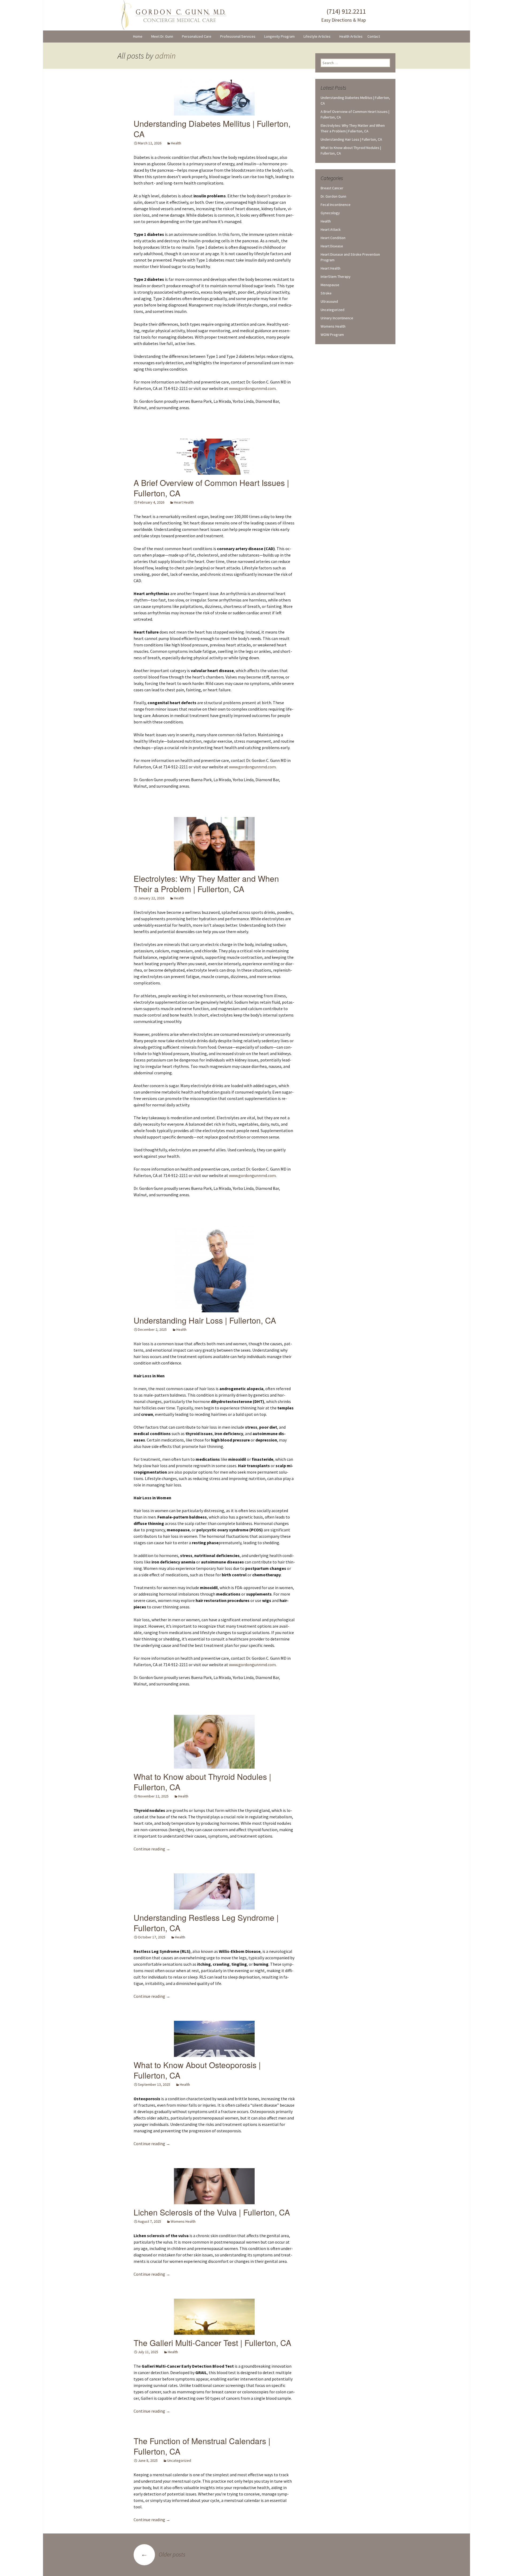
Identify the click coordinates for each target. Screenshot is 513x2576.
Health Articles (351, 36)
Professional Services (238, 36)
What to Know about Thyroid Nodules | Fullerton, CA (202, 1782)
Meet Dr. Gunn (162, 36)
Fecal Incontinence (336, 205)
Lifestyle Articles (317, 36)
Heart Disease (332, 246)
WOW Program (332, 335)
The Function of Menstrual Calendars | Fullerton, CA (202, 2446)
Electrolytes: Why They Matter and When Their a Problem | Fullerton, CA (206, 884)
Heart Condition (333, 238)
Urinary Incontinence (337, 318)
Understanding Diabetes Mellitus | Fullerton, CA (212, 129)
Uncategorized (179, 2460)
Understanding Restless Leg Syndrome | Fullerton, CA (206, 1923)
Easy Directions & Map (343, 20)
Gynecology (330, 213)
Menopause (330, 285)
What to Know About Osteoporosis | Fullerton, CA (197, 2070)
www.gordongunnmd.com (252, 388)
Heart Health (184, 502)
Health (176, 143)
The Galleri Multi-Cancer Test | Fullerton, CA (212, 2343)
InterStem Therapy (336, 277)
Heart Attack (331, 229)
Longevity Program (279, 36)
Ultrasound (329, 301)
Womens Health (183, 2221)
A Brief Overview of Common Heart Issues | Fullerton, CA (211, 488)
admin (165, 56)
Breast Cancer (332, 188)
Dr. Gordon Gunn (333, 196)
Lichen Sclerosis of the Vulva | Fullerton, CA (212, 2212)
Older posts (163, 2554)
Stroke (326, 293)
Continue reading (152, 1849)
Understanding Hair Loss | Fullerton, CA (205, 1320)
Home (138, 36)
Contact (374, 36)
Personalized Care (197, 36)
